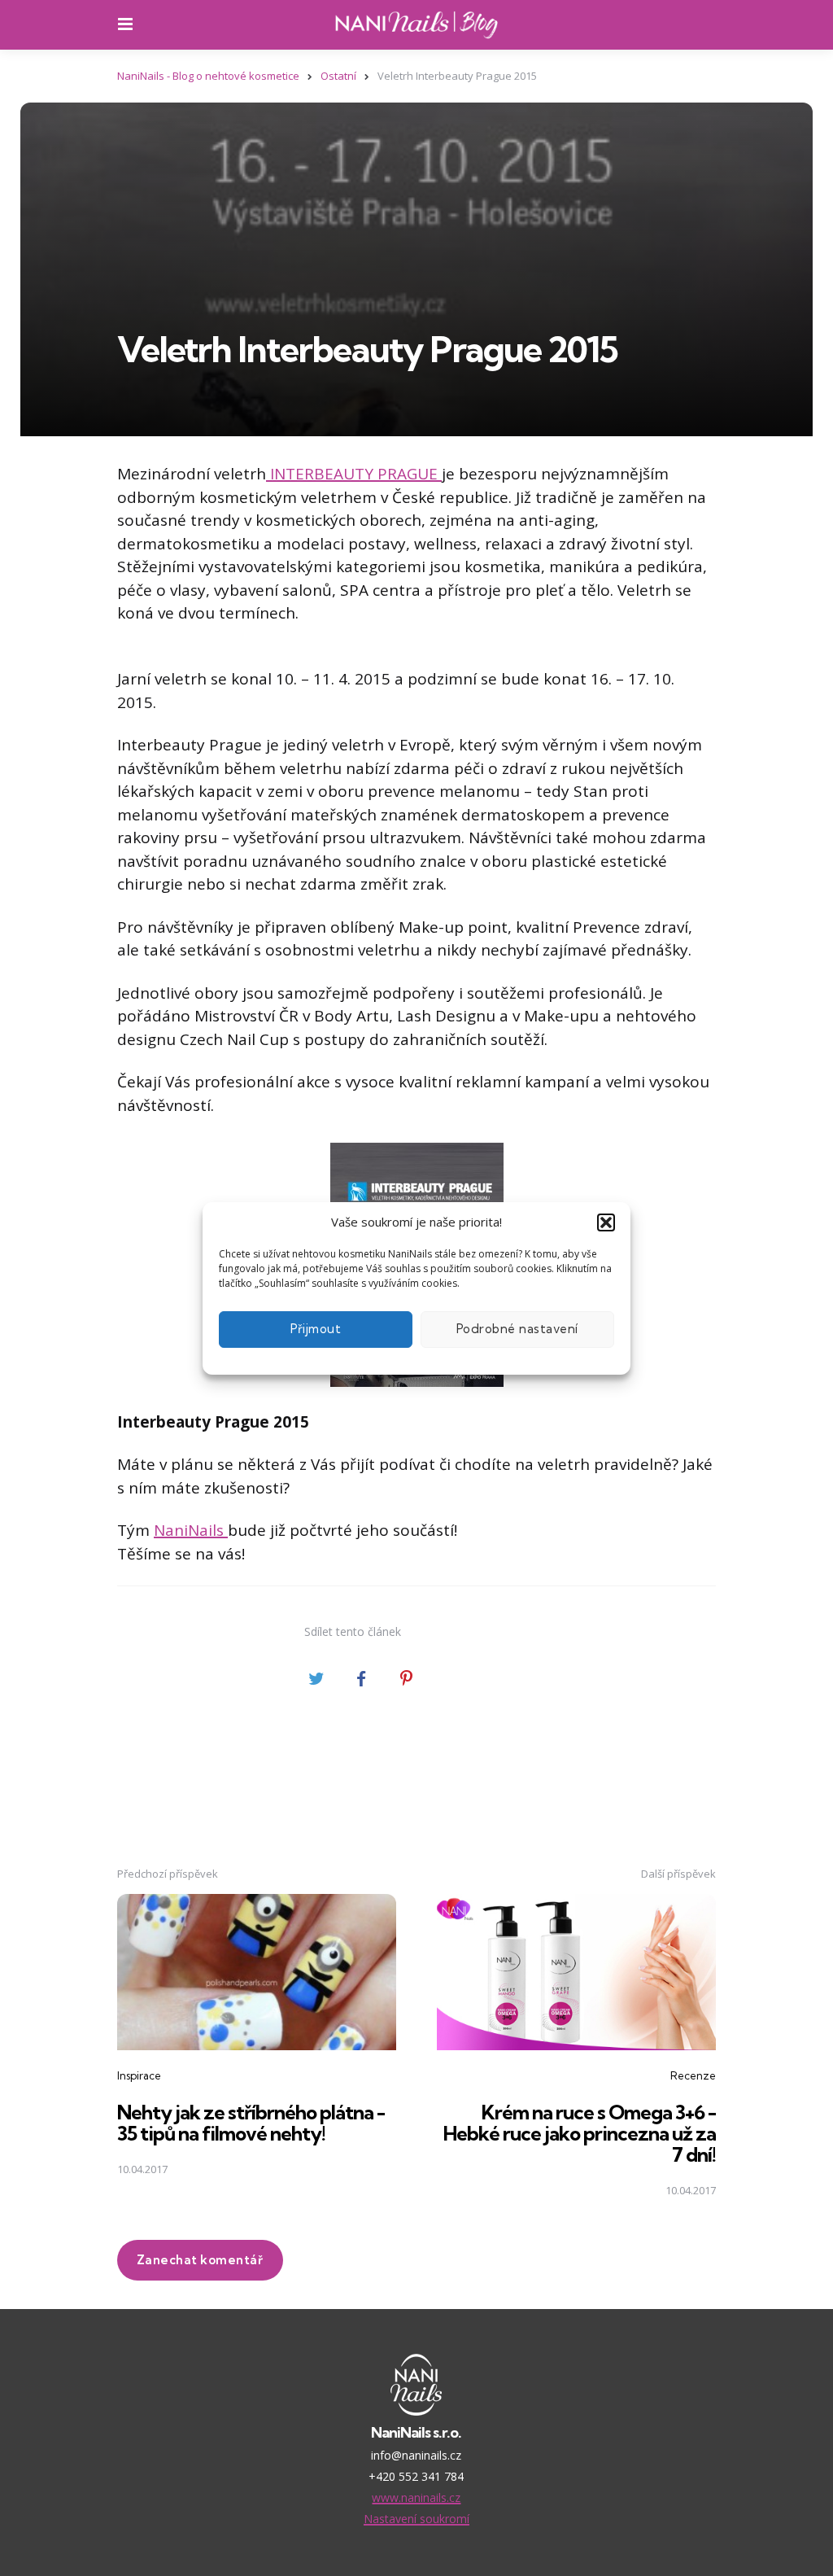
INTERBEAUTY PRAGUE (354, 474)
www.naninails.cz (416, 2497)
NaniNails (191, 1530)
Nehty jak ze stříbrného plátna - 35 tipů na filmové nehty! (251, 2123)
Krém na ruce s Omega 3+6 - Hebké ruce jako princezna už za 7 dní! (580, 2134)
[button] (606, 1222)
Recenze (693, 2075)
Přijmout (316, 1329)
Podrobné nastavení (517, 1329)
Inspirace (139, 2075)
